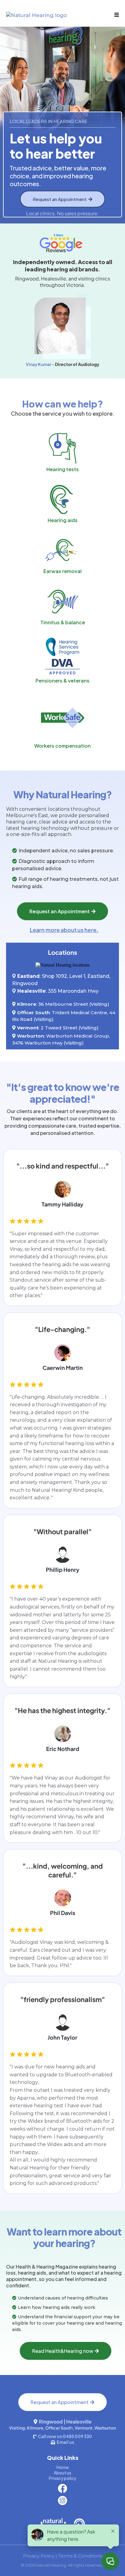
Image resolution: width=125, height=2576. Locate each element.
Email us (65, 2442)
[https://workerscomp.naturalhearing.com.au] (62, 718)
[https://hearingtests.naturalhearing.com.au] (62, 448)
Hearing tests (63, 469)
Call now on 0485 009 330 (65, 2436)
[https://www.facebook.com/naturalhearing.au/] (62, 2488)
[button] (116, 15)
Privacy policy (62, 2478)
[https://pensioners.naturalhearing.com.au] (62, 656)
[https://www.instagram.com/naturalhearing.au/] (62, 2501)
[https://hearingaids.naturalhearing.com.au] (62, 499)
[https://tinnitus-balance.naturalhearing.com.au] (62, 602)
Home (62, 2467)
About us (62, 2473)
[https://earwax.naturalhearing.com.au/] (62, 551)
